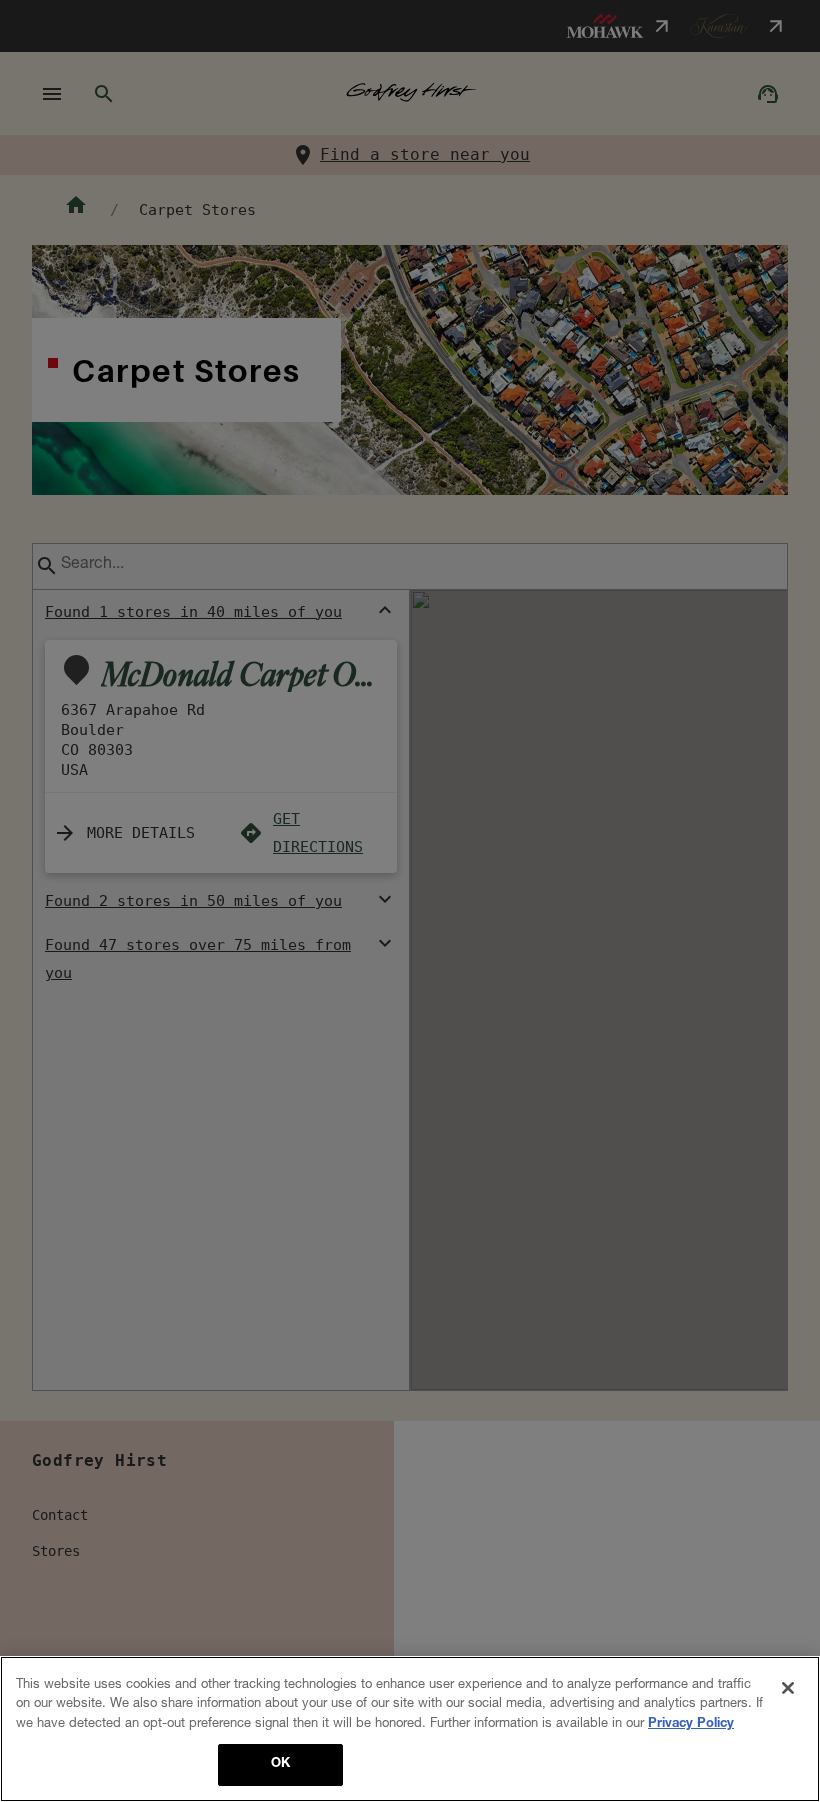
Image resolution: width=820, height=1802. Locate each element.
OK (280, 1764)
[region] (410, 1729)
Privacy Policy (691, 1724)
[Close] (788, 1688)
